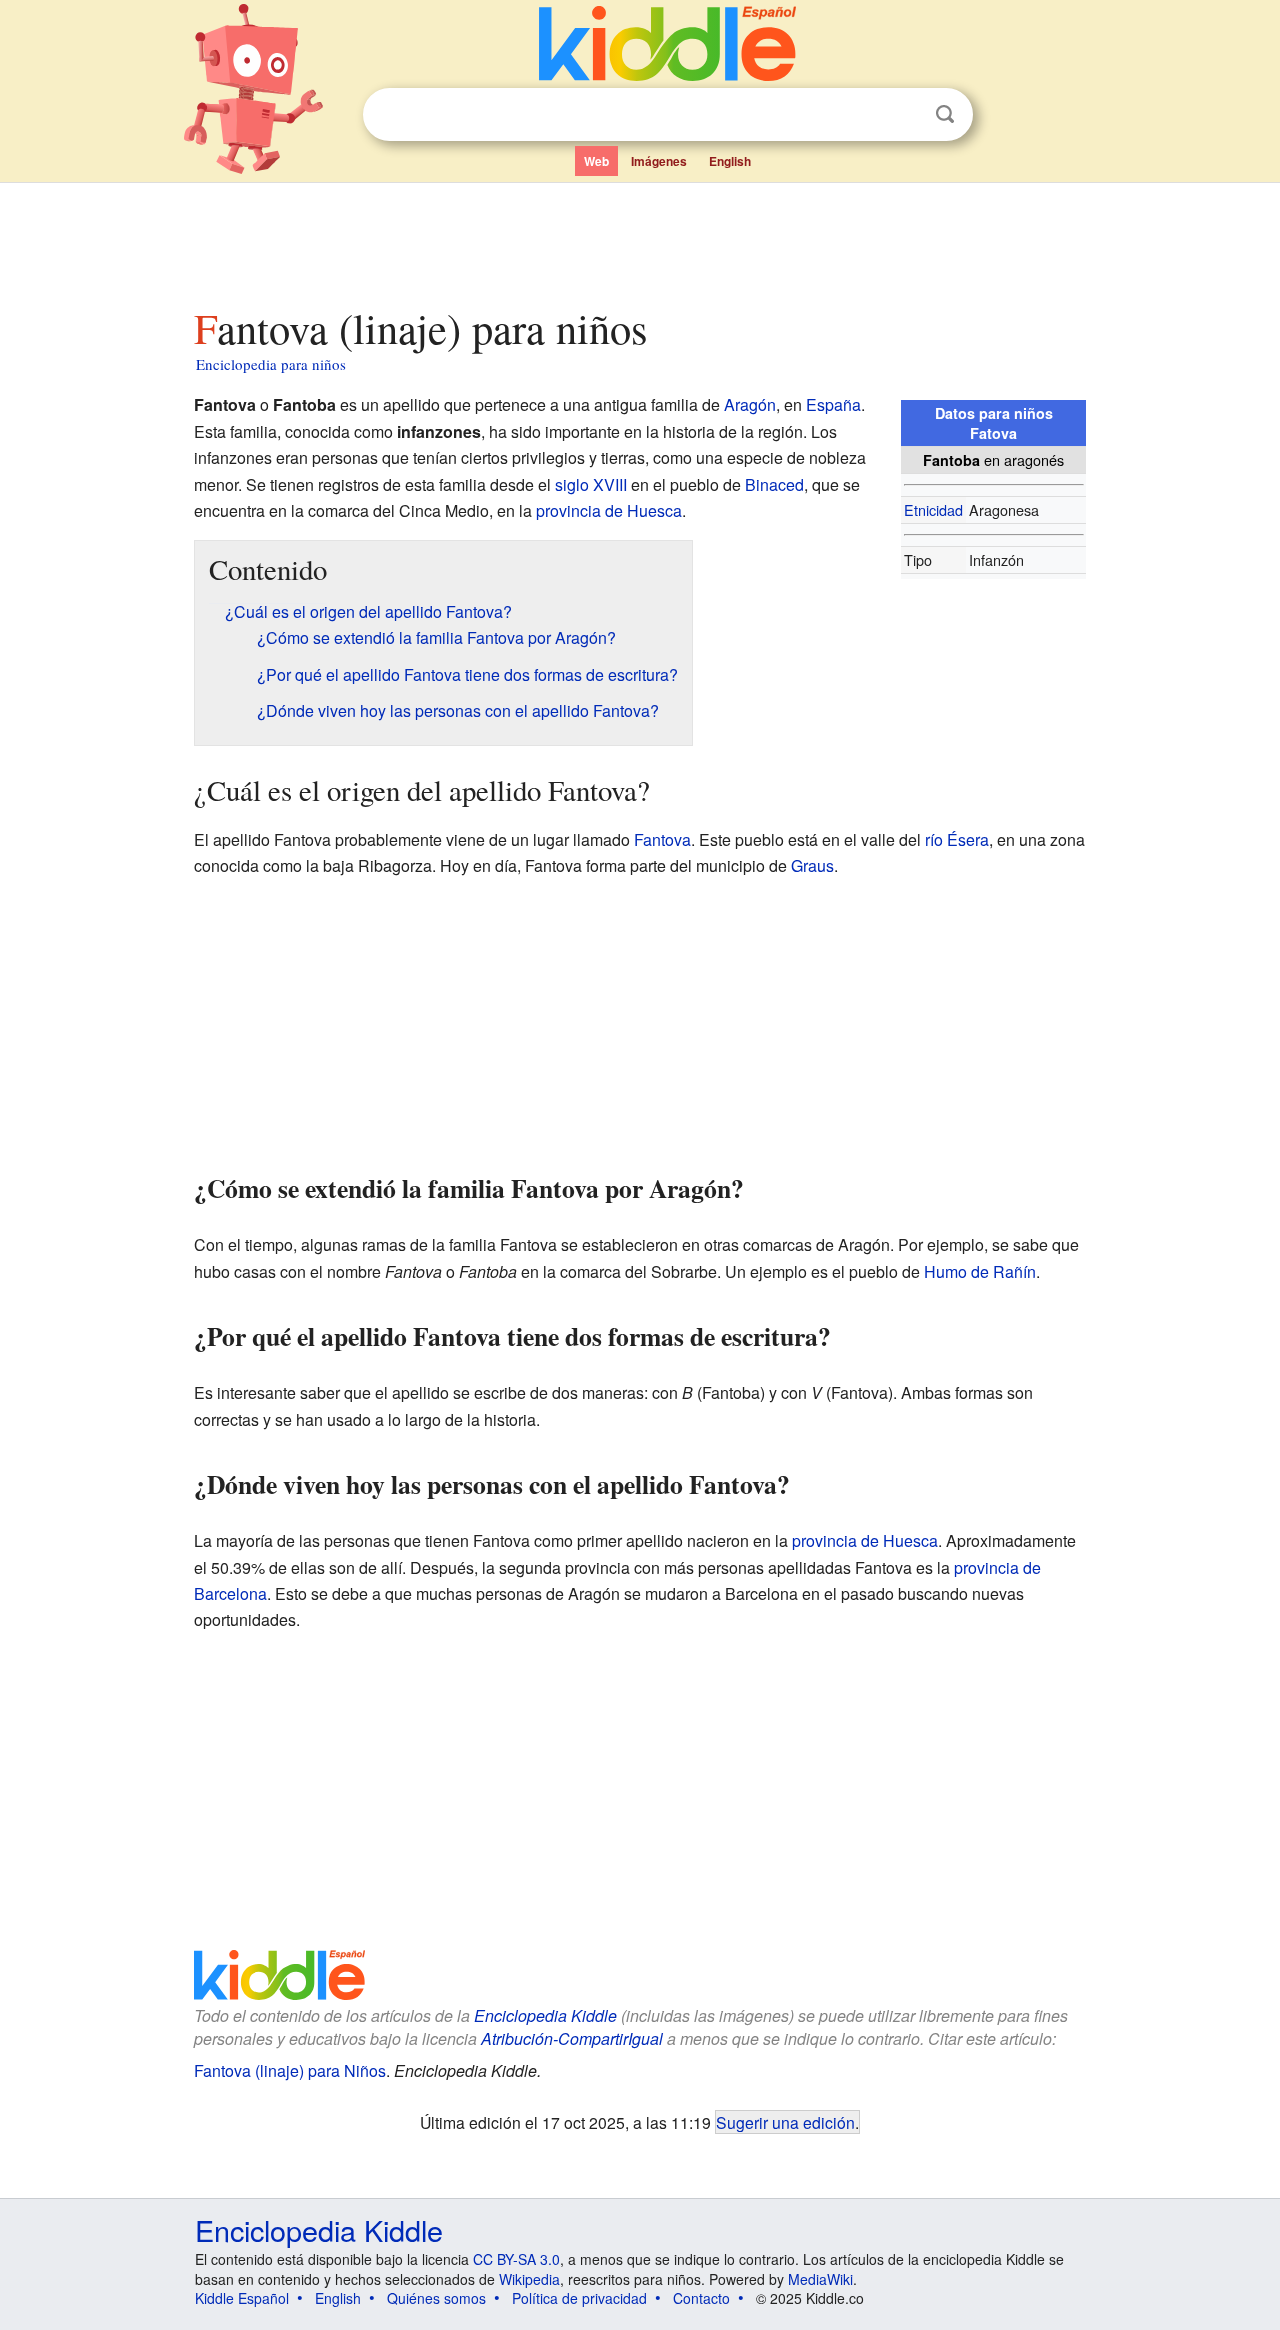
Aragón (750, 404)
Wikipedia (529, 2279)
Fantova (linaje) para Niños (290, 2070)
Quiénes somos (436, 2298)
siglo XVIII (591, 484)
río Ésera (957, 839)
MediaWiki (820, 2279)
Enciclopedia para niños (271, 364)
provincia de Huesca (609, 510)
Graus (812, 865)
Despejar (904, 115)
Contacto (701, 2298)
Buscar (945, 114)
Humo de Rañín (980, 1271)
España (833, 404)
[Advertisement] (639, 239)
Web (596, 161)
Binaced (774, 484)
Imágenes (659, 161)
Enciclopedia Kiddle (545, 2015)
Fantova (662, 839)
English (730, 161)
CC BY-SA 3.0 (516, 2259)
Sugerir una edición (785, 2122)
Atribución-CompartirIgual (572, 2038)
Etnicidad (933, 509)
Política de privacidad (579, 2298)
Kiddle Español (242, 2298)
